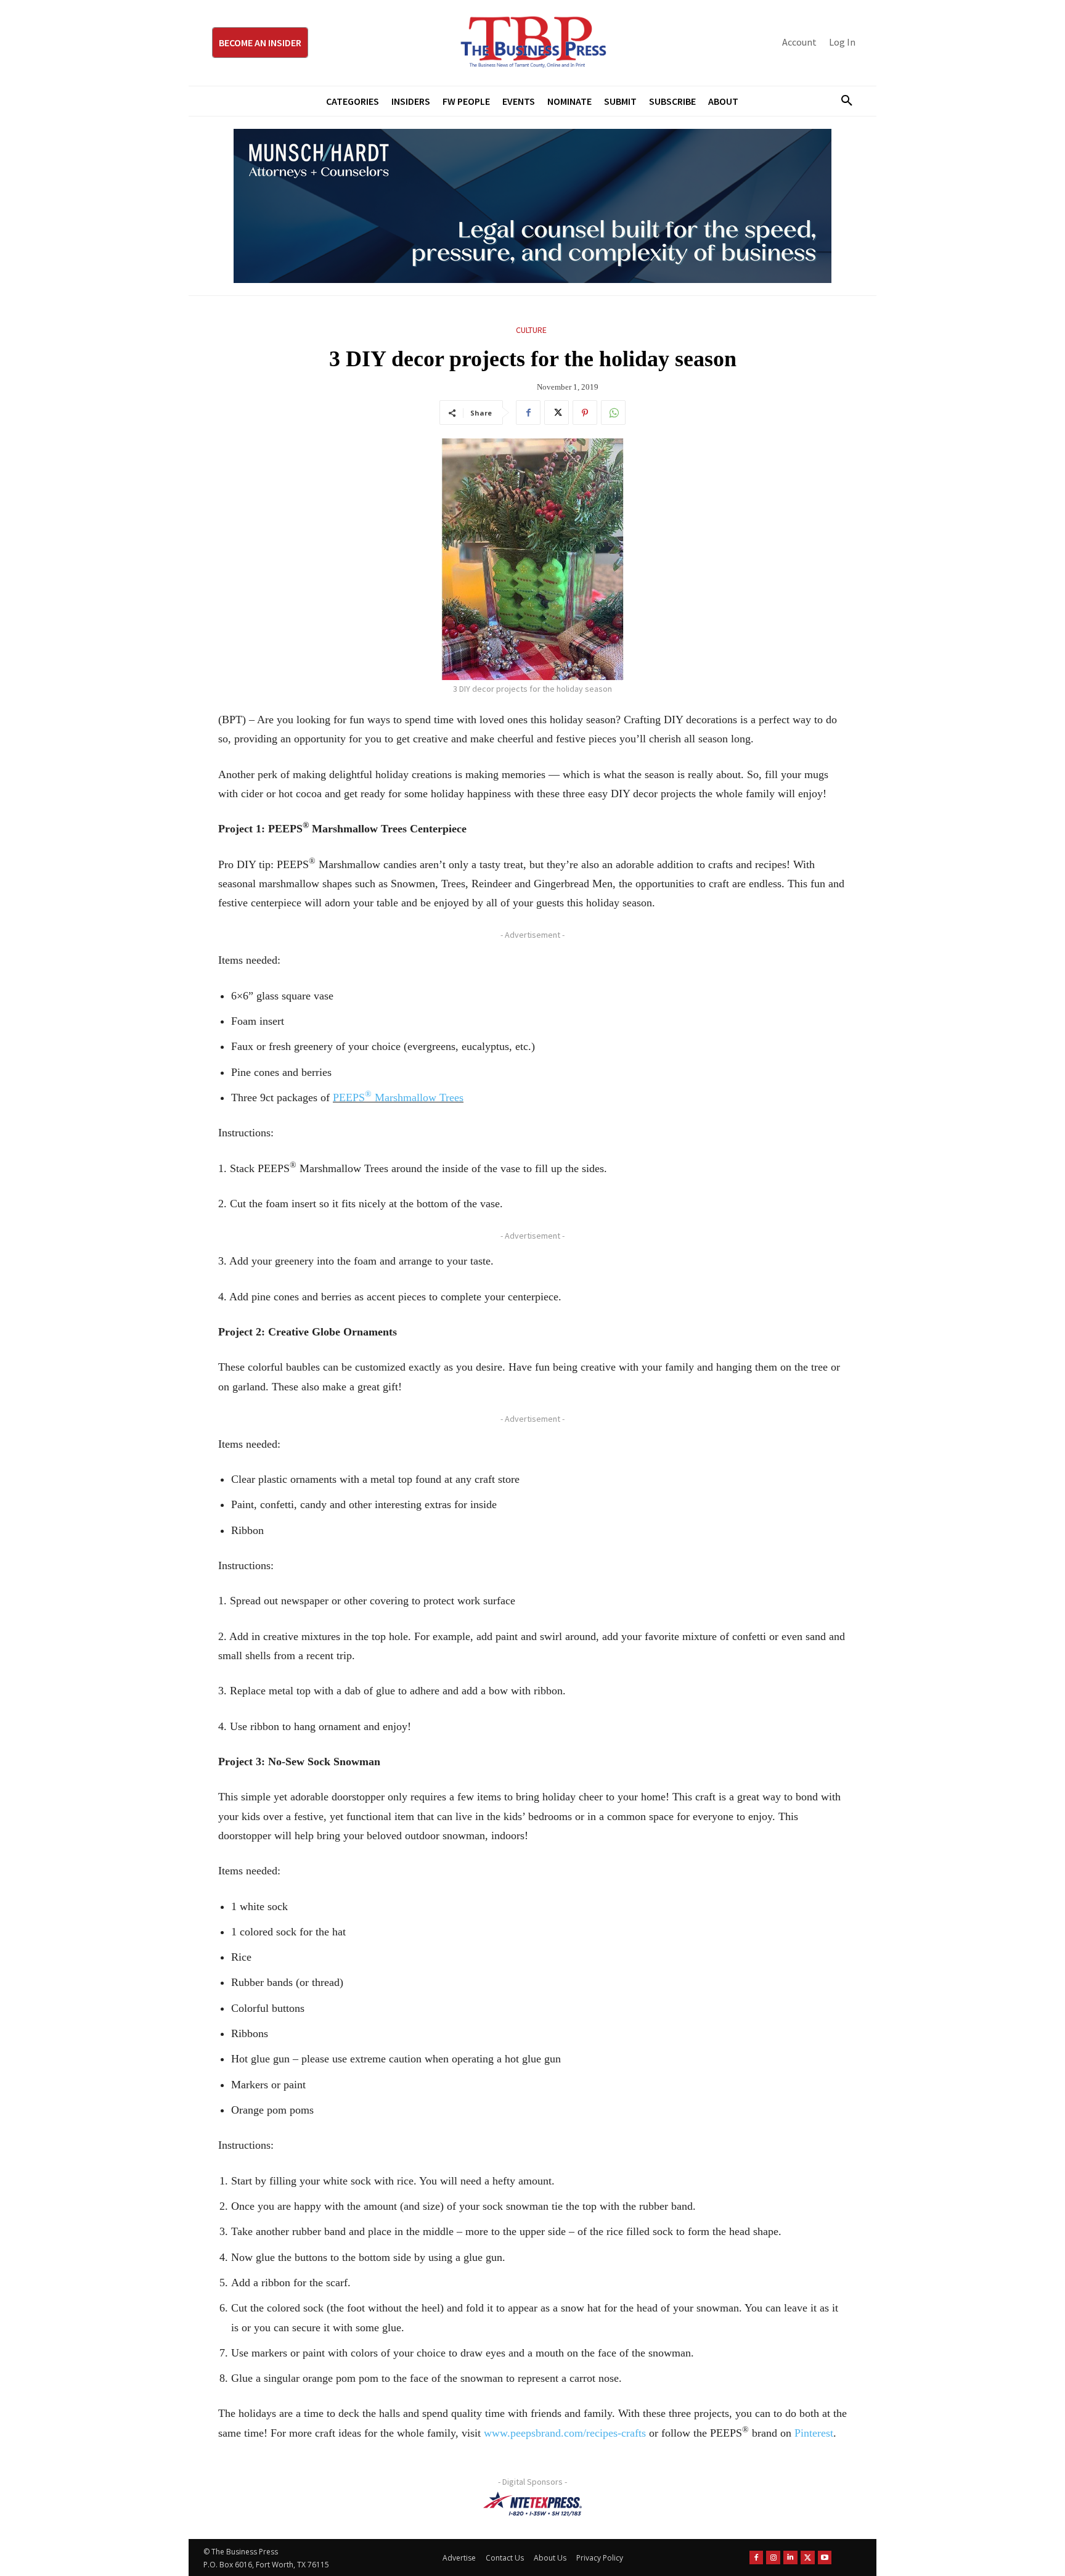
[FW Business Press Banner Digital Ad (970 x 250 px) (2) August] (532, 206)
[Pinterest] (585, 412)
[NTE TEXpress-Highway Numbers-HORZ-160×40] (532, 2504)
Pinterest (814, 2433)
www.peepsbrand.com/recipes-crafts (565, 2433)
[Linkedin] (790, 2558)
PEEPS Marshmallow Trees (398, 1097)
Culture (531, 330)
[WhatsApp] (613, 412)
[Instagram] (773, 2558)
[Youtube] (825, 2558)
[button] (842, 101)
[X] (557, 412)
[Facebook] (528, 412)
